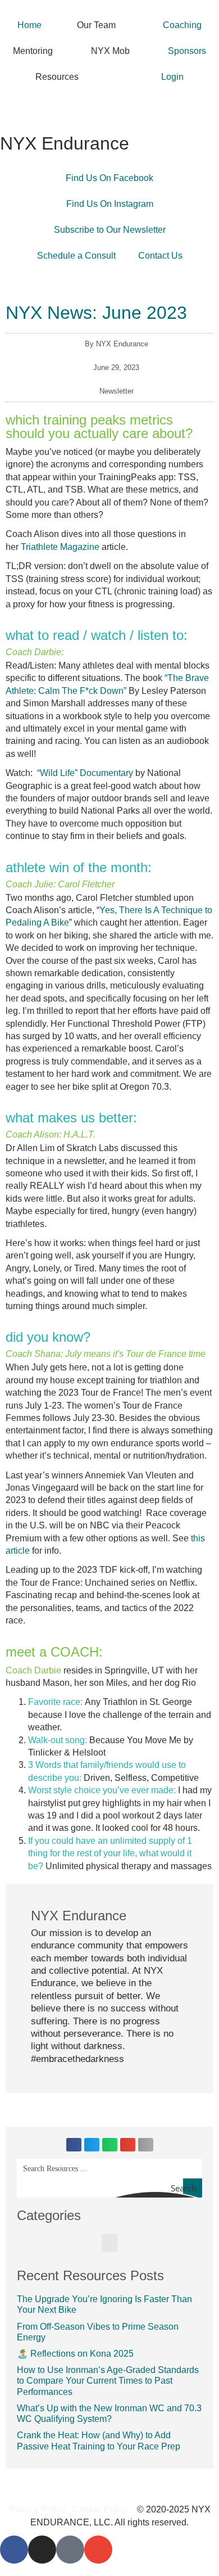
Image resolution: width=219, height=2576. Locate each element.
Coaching (182, 25)
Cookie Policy (100, 2509)
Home (29, 25)
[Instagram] (42, 2550)
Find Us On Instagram (110, 204)
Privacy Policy (37, 2509)
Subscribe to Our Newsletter (110, 230)
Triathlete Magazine (60, 547)
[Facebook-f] (14, 2550)
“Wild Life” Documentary (85, 773)
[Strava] (70, 2550)
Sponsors (187, 51)
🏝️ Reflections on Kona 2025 (75, 2354)
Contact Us (160, 256)
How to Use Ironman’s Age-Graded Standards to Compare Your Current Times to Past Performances (108, 2381)
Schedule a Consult (76, 256)
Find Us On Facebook (109, 178)
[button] (74, 2145)
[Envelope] (98, 2550)
